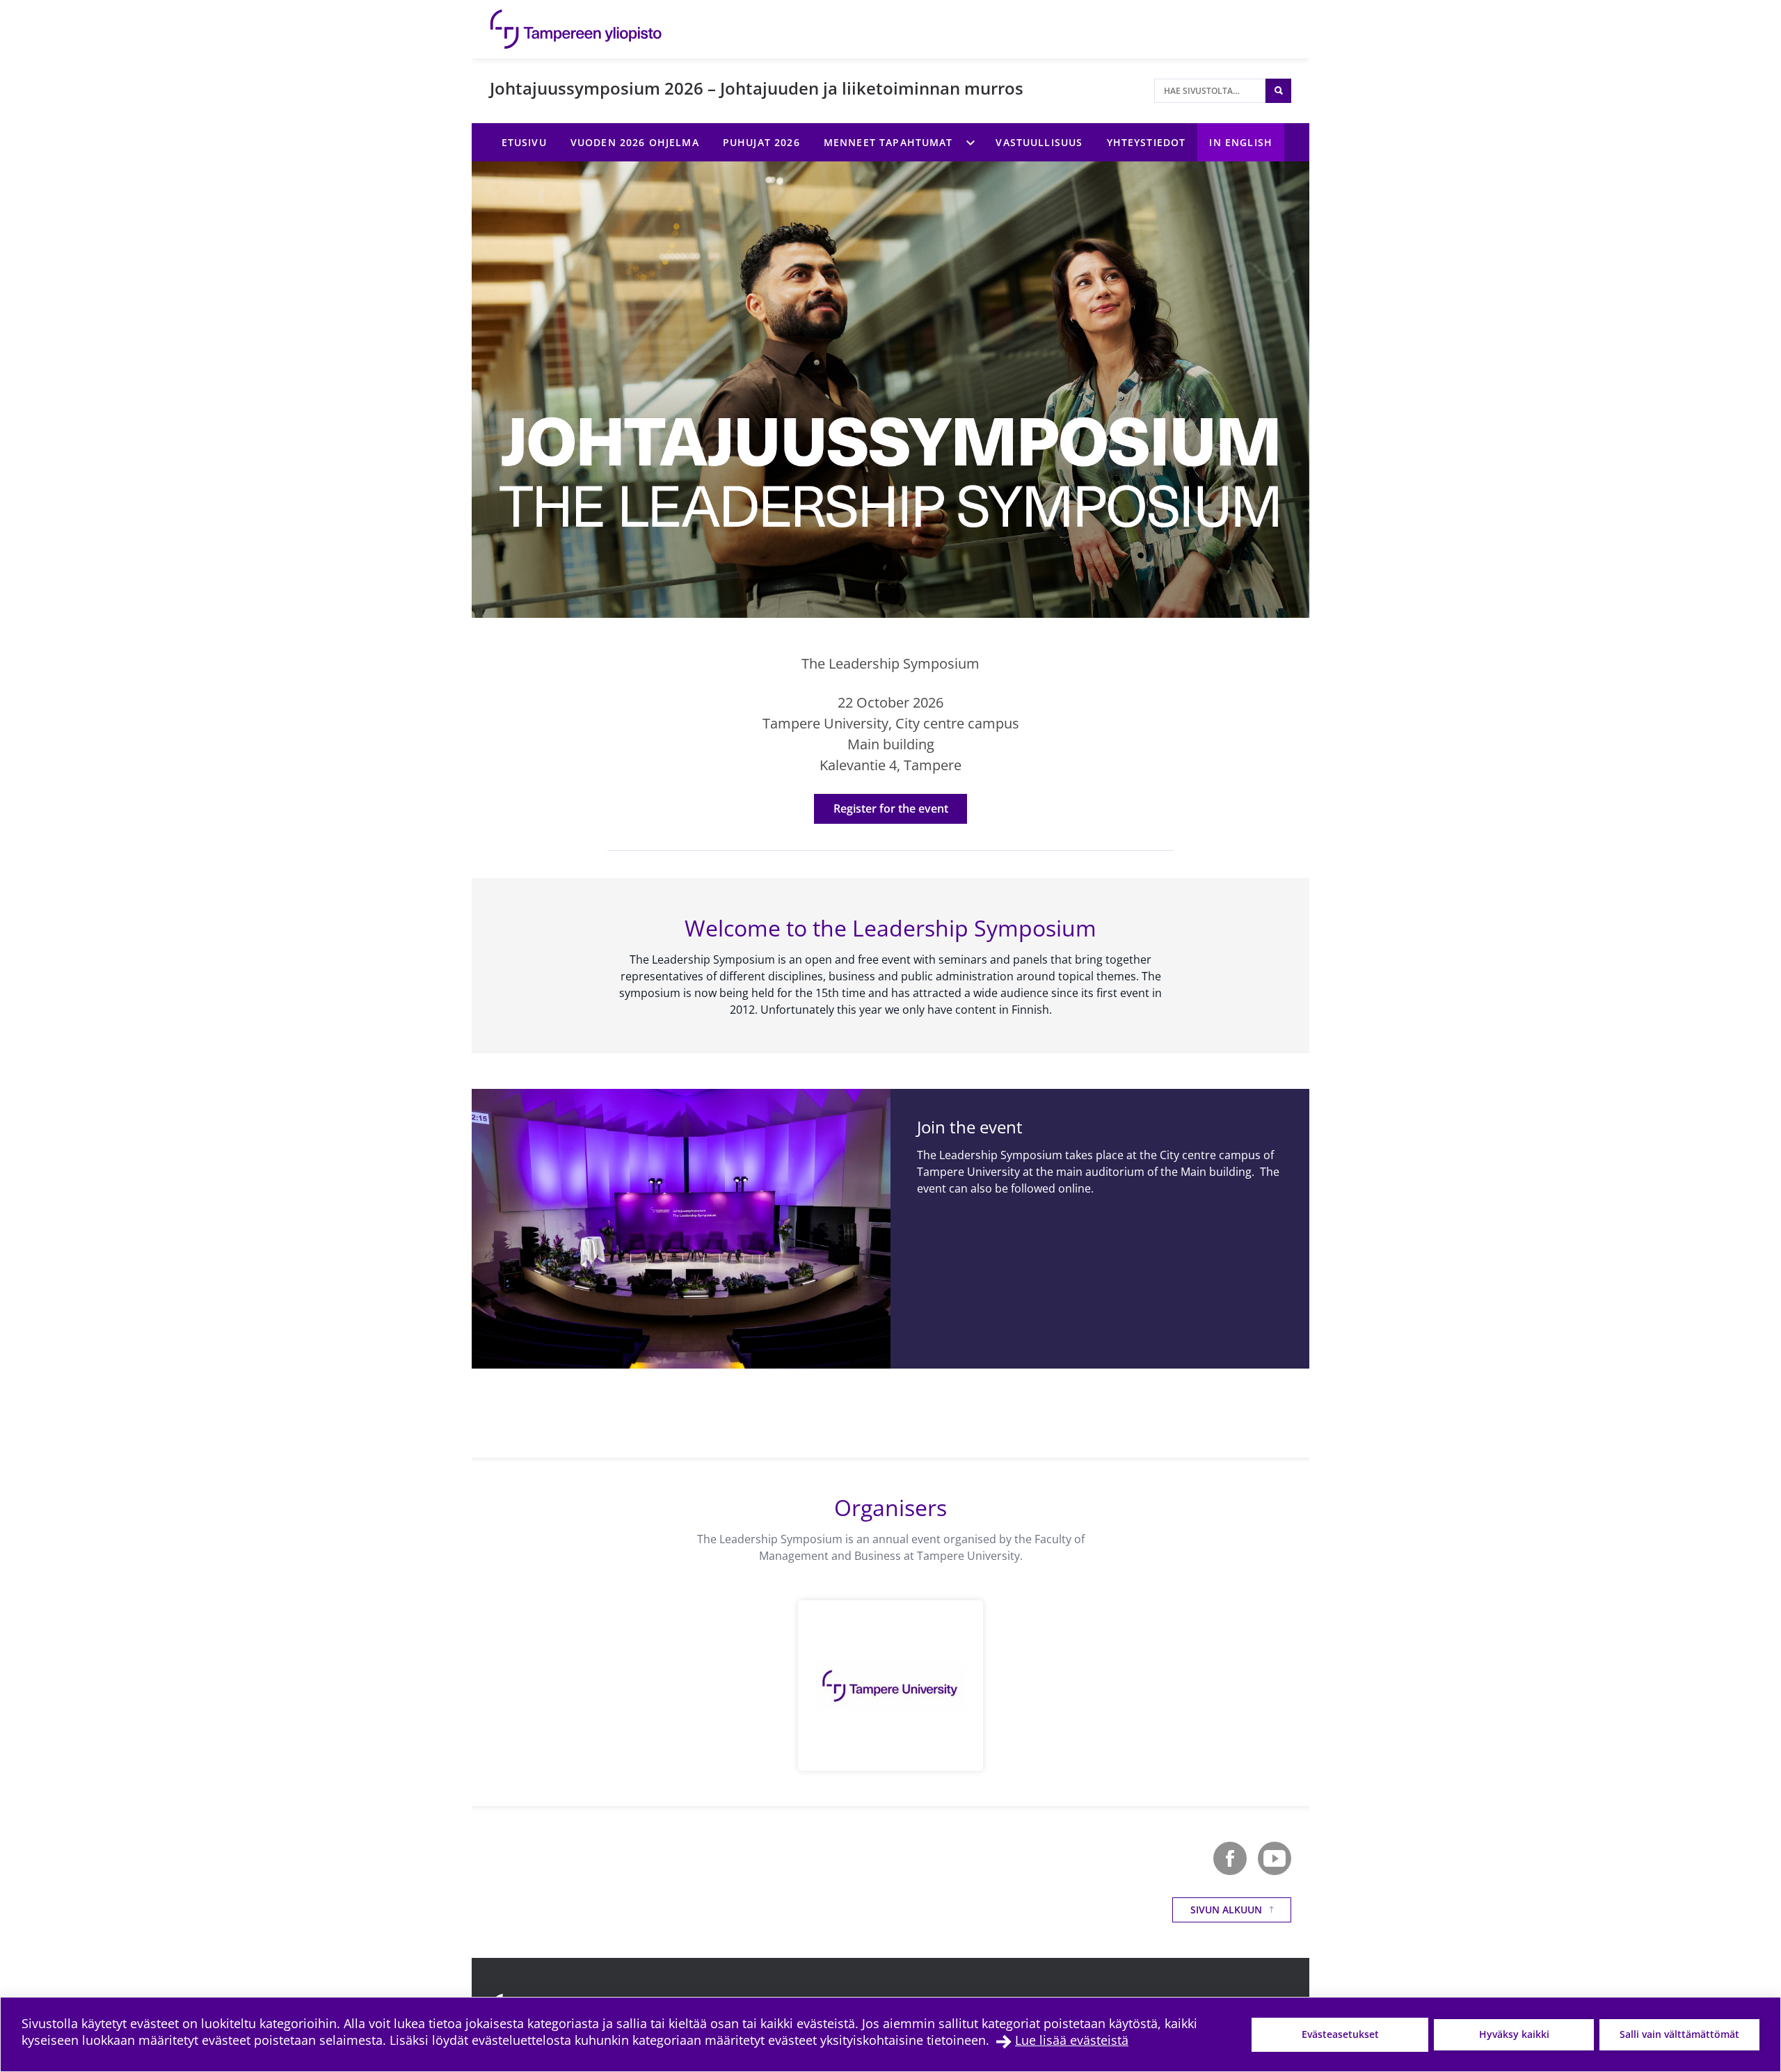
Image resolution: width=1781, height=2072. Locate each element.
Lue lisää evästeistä (1072, 2040)
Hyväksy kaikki (1514, 2034)
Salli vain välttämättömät (1679, 2034)
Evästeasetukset (1340, 2034)
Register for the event (891, 808)
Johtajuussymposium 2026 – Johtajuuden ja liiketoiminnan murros (757, 88)
